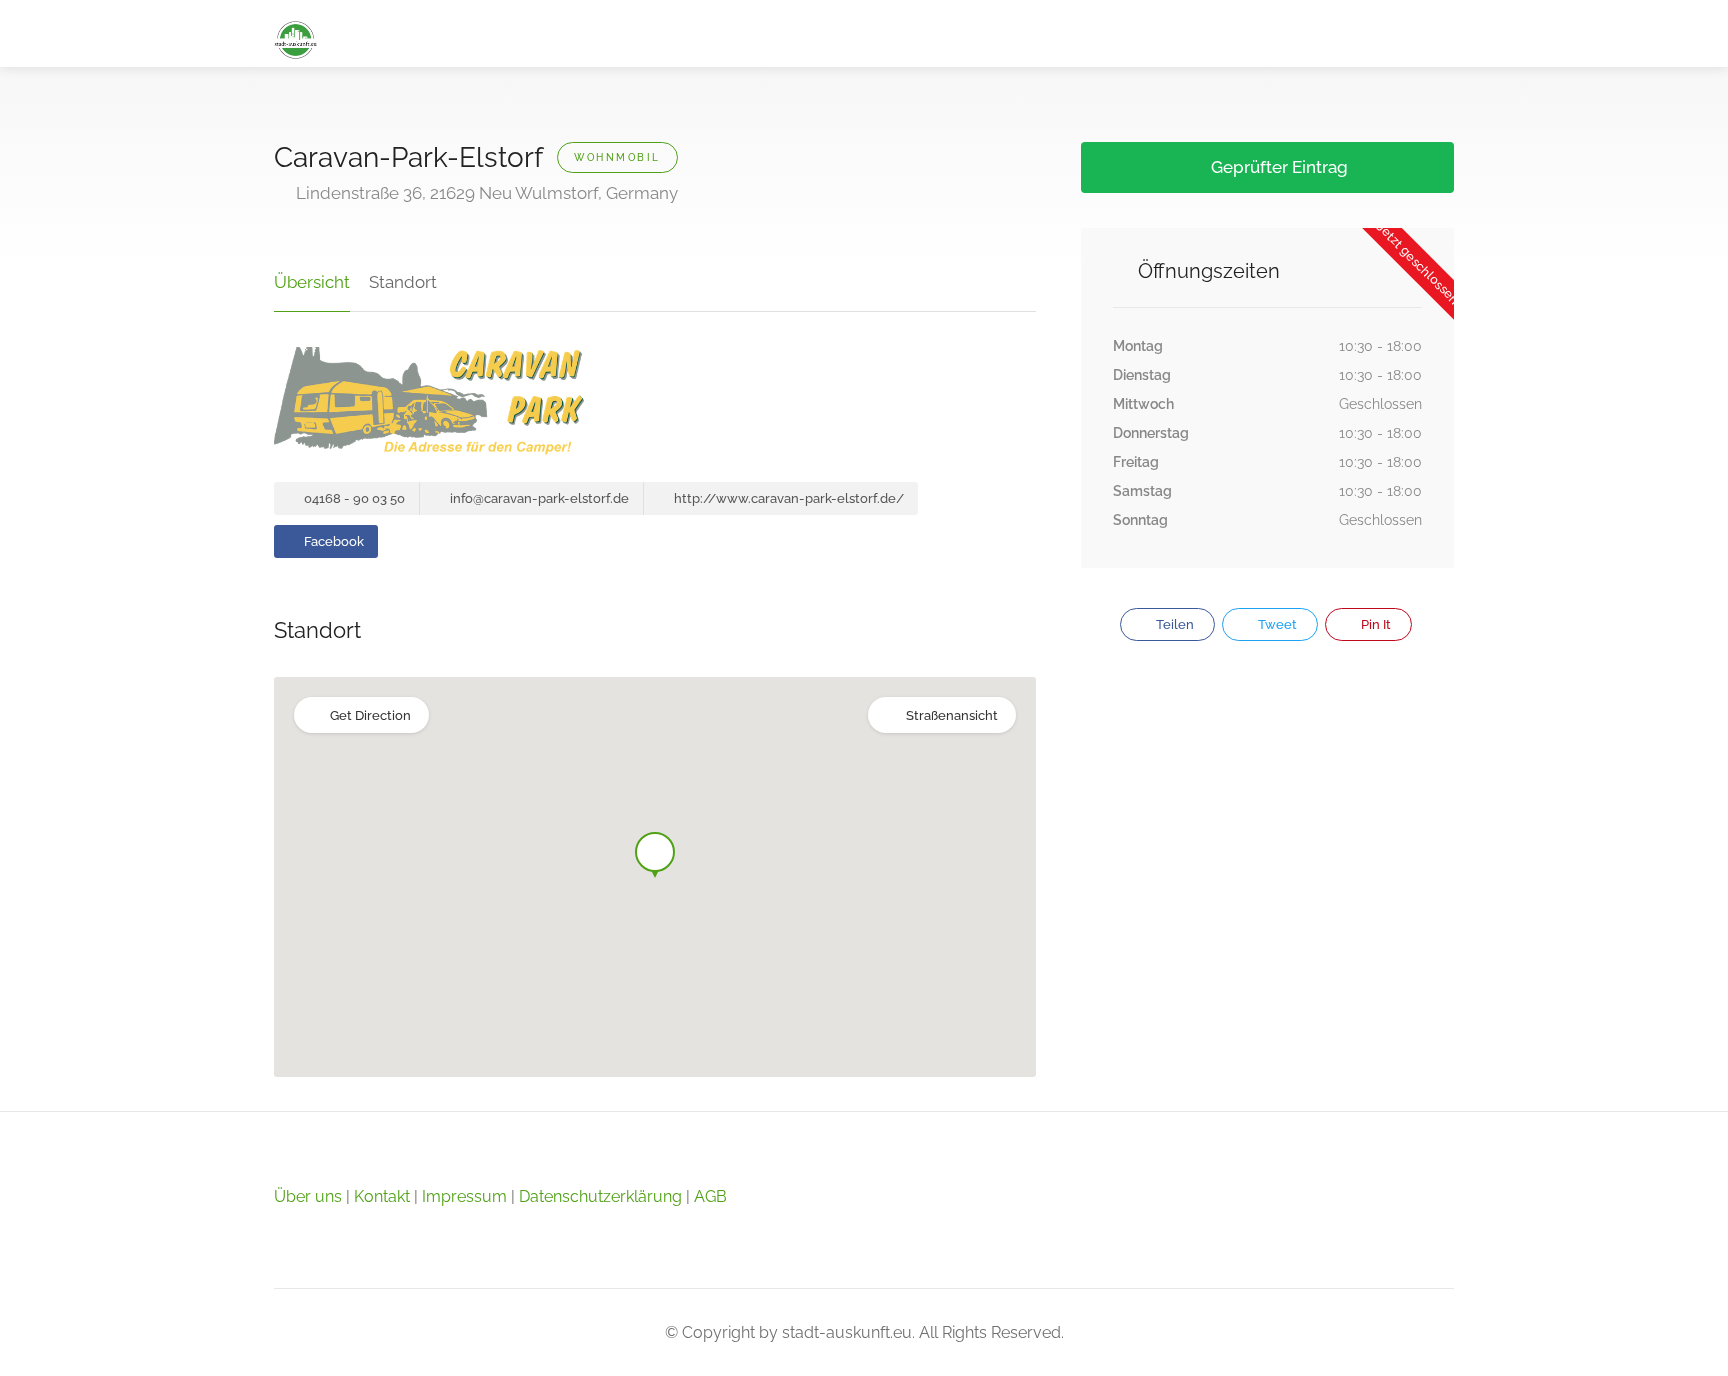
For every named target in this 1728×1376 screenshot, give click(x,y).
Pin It (1374, 624)
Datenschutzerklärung (600, 1196)
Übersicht (312, 282)
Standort (403, 282)
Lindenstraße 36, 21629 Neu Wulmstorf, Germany (485, 193)
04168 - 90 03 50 (353, 498)
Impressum (464, 1196)
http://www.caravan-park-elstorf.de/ (787, 498)
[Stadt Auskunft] (295, 38)
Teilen (1173, 624)
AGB (710, 1196)
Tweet (1276, 624)
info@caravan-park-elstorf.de (538, 498)
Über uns (308, 1196)
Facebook (332, 541)
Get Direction (370, 715)
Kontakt (382, 1196)
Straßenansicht (952, 715)
